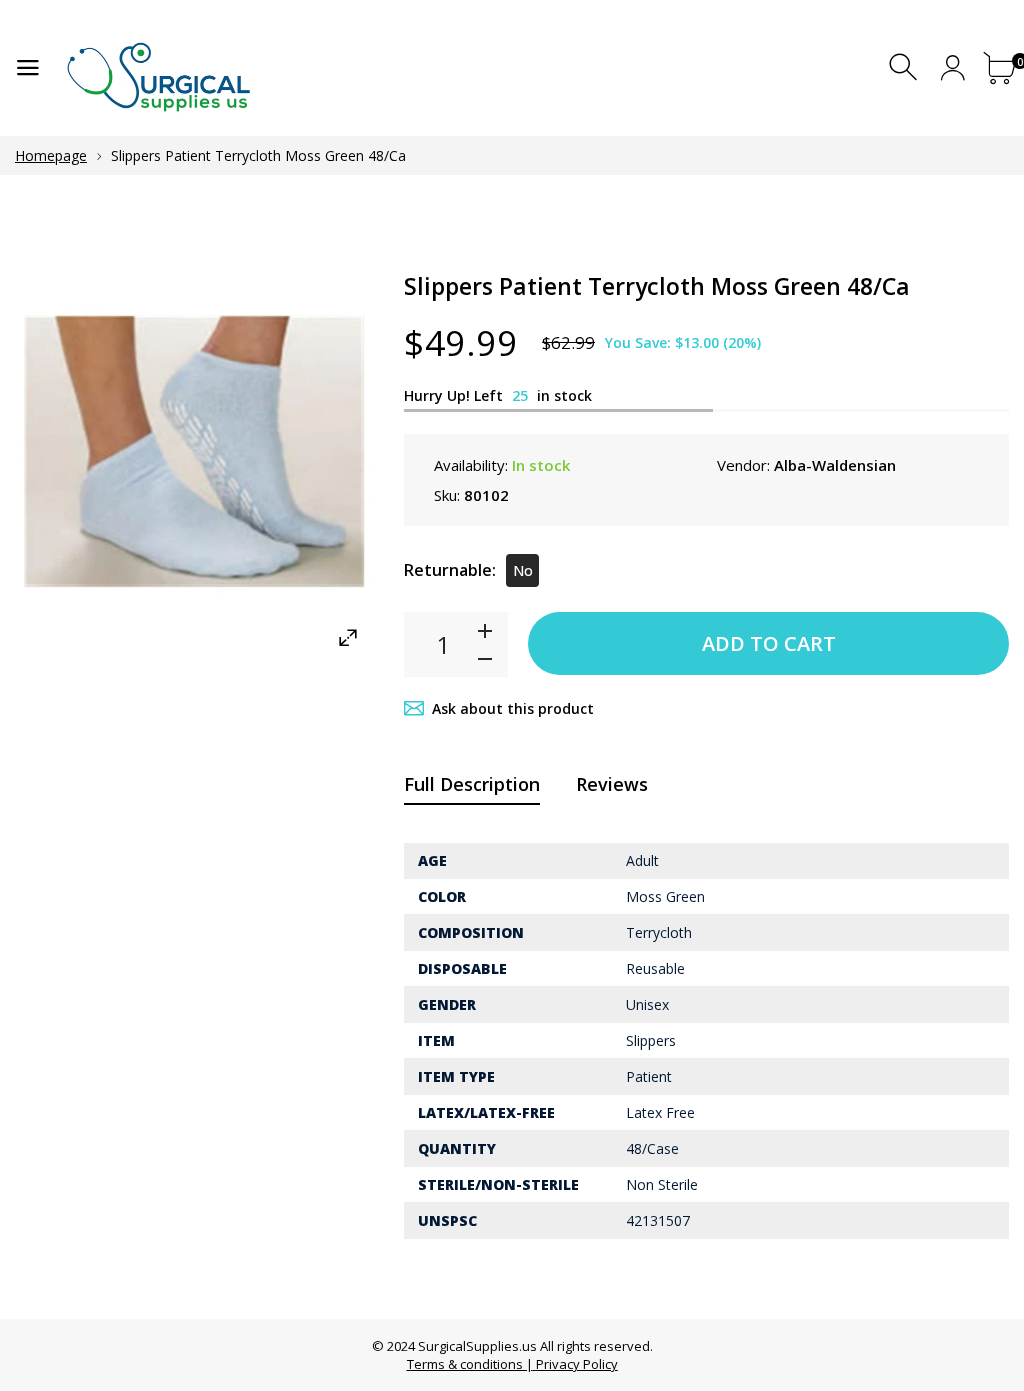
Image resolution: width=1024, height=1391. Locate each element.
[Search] (905, 67)
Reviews (612, 784)
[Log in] (952, 67)
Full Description (472, 784)
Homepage (51, 155)
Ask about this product (513, 708)
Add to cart (769, 643)
